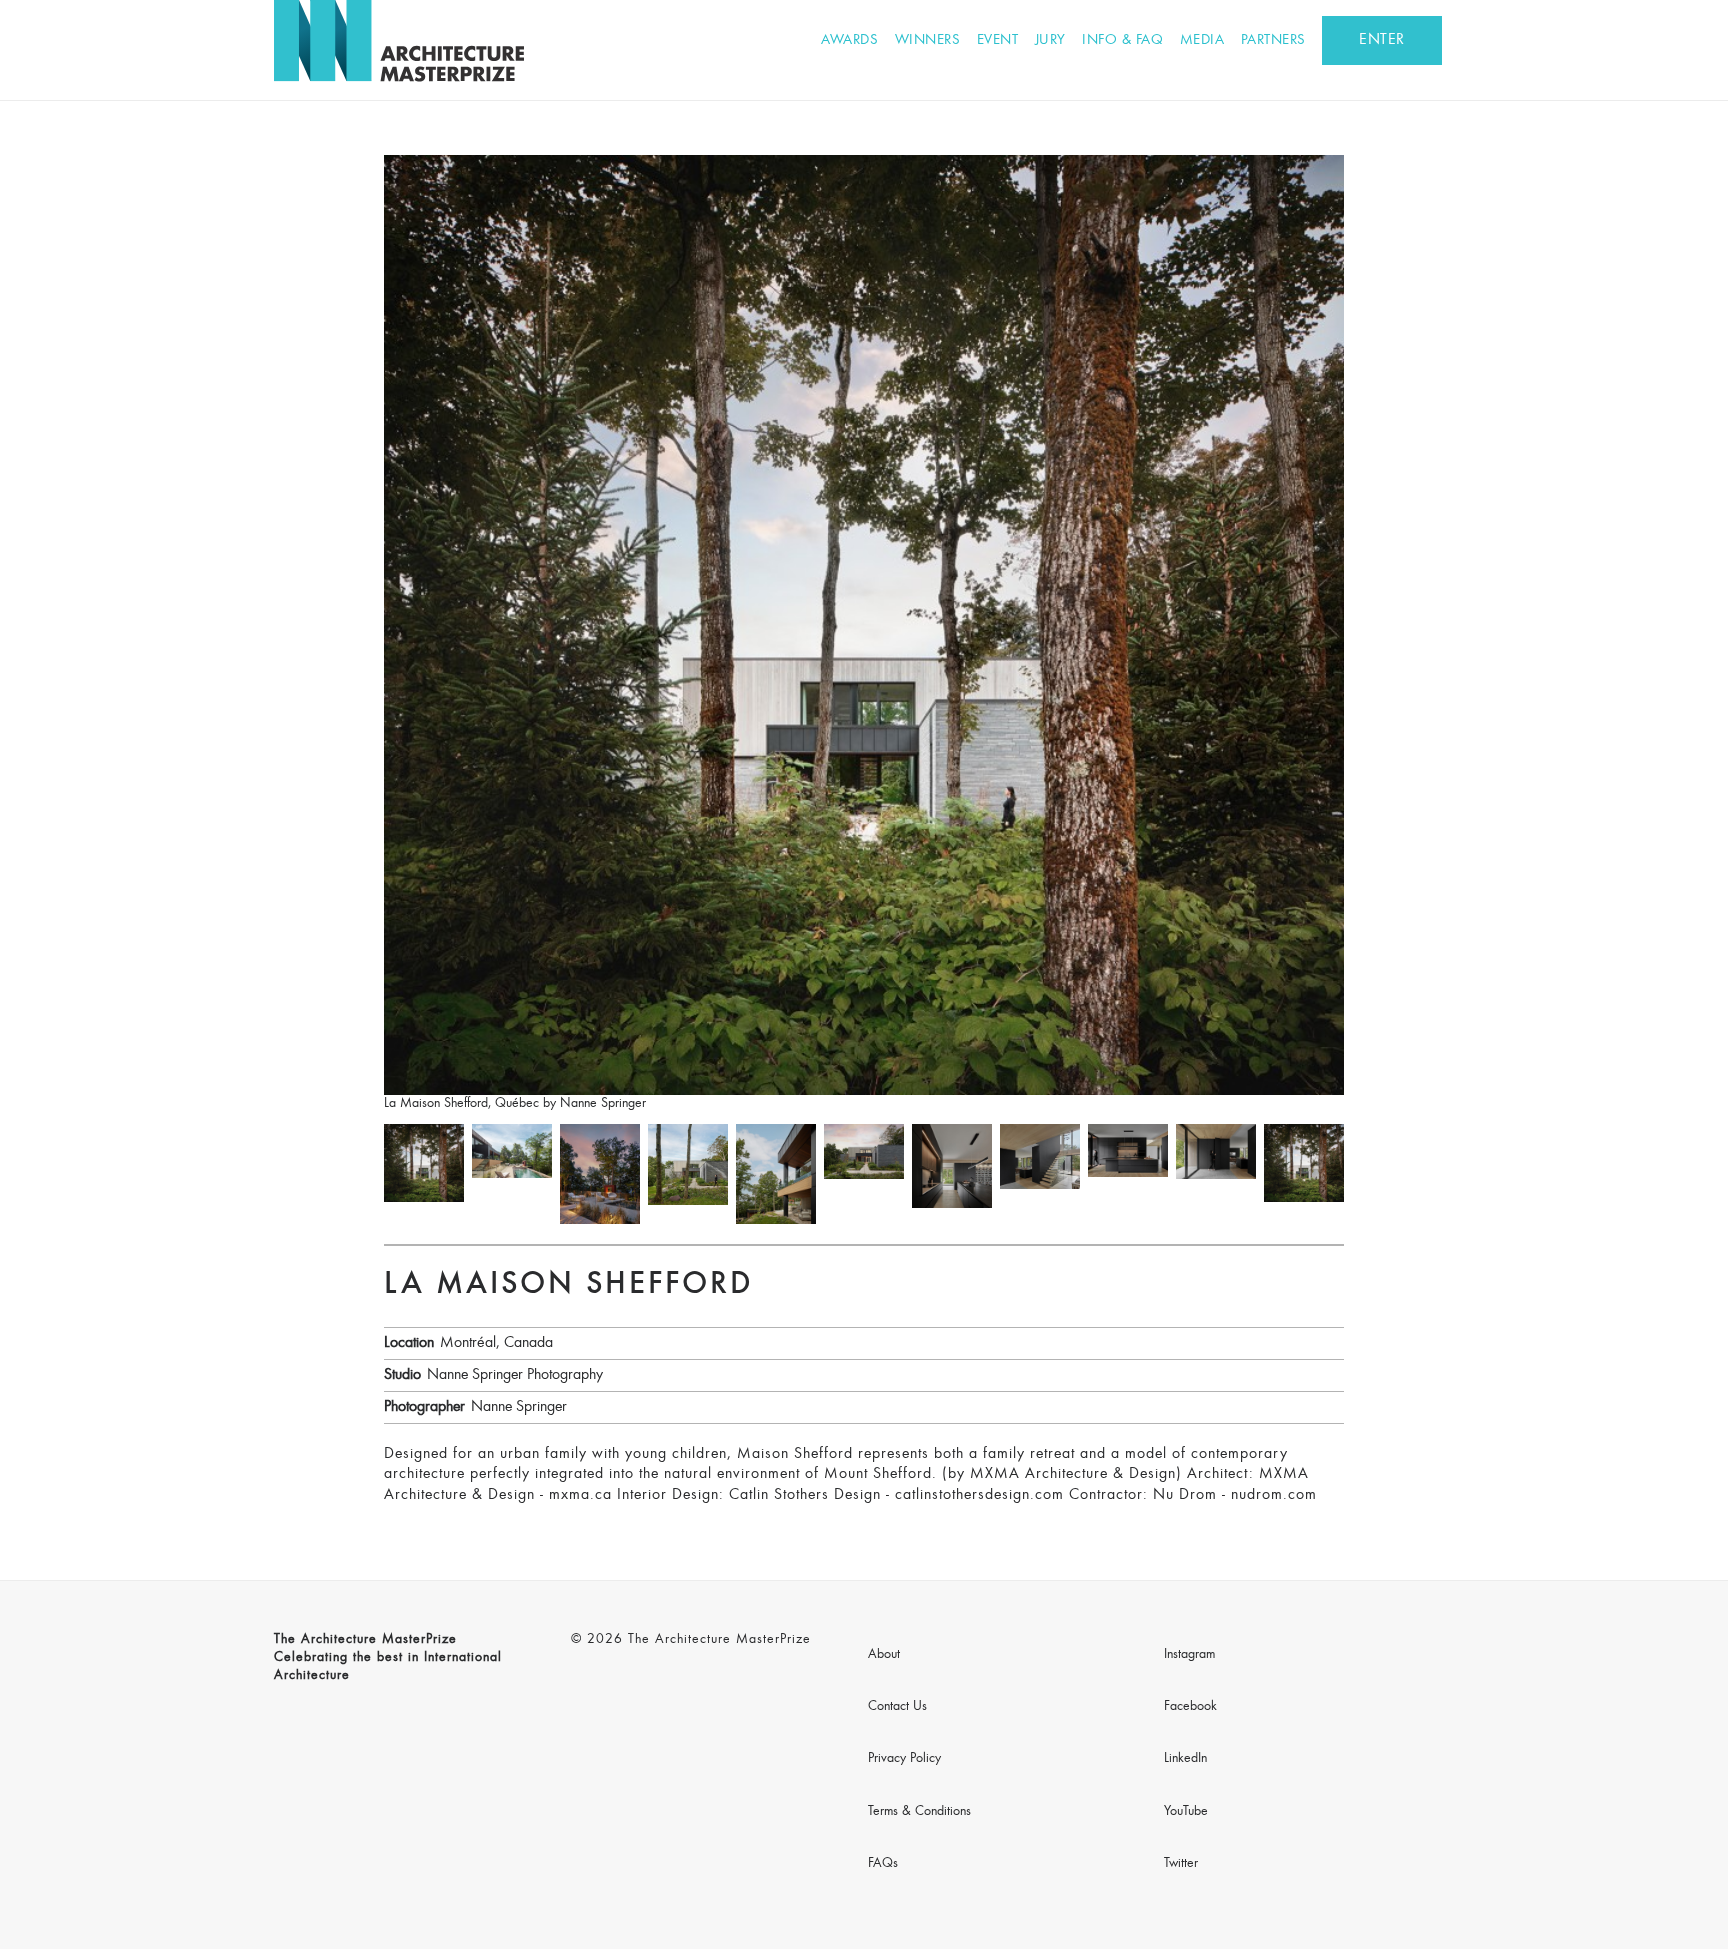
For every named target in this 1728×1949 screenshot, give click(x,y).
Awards (849, 40)
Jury (1050, 40)
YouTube (1186, 1812)
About (884, 1655)
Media (1202, 40)
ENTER (1382, 40)
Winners (928, 40)
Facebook (1190, 1707)
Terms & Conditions (919, 1812)
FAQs (883, 1864)
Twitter (1181, 1864)
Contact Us (897, 1707)
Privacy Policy (904, 1759)
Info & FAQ (1122, 40)
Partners (1273, 40)
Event (998, 40)
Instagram (1189, 1655)
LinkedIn (1185, 1759)
